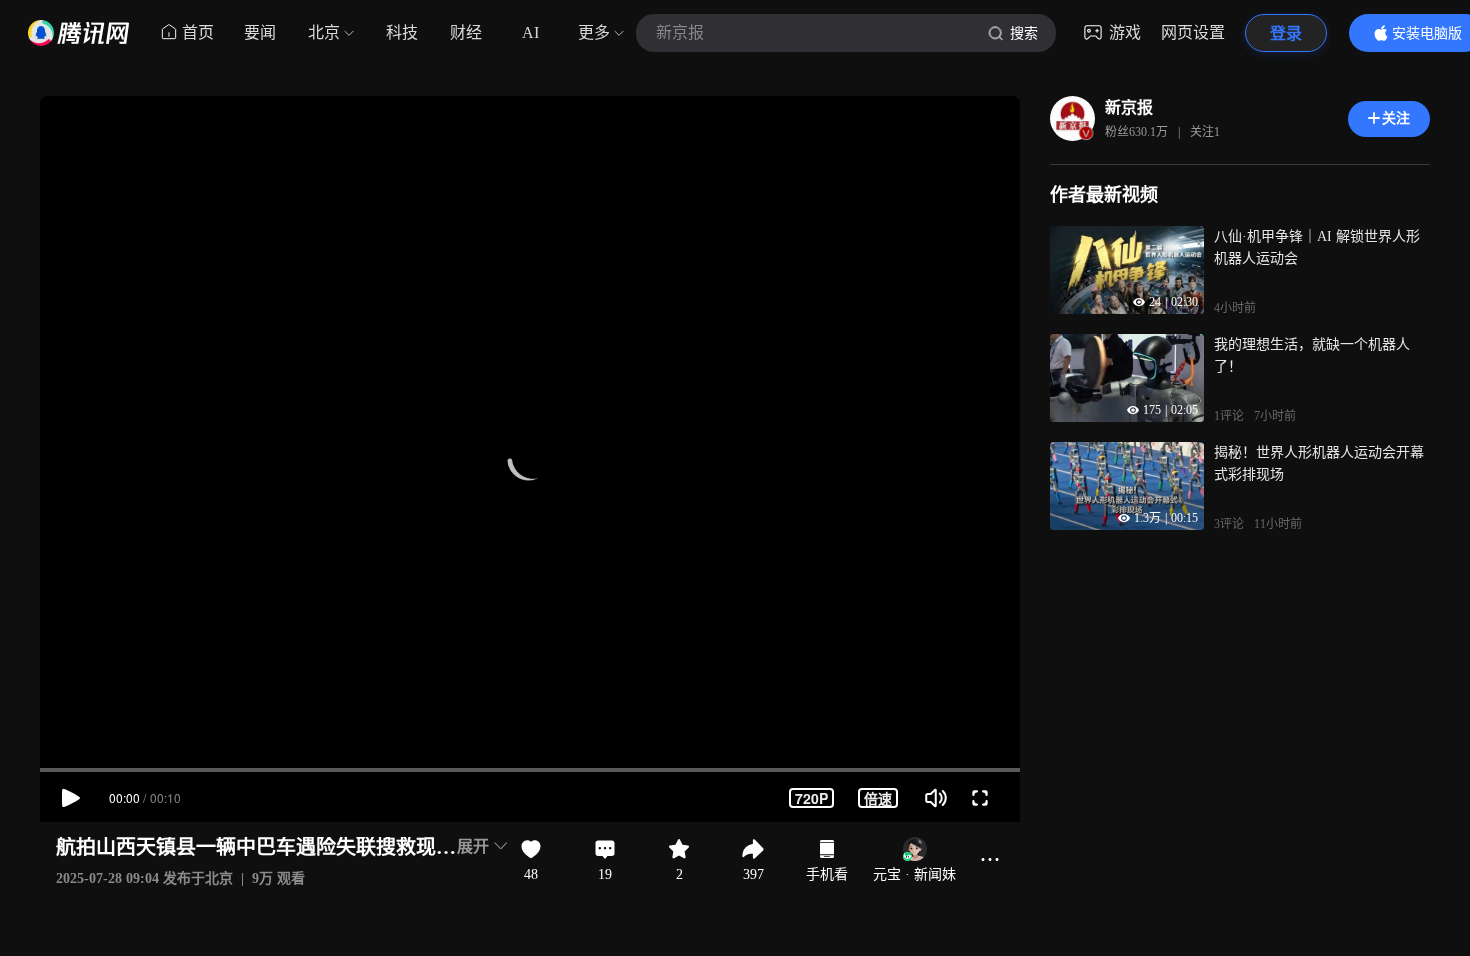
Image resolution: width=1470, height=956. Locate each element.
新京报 (1129, 107)
